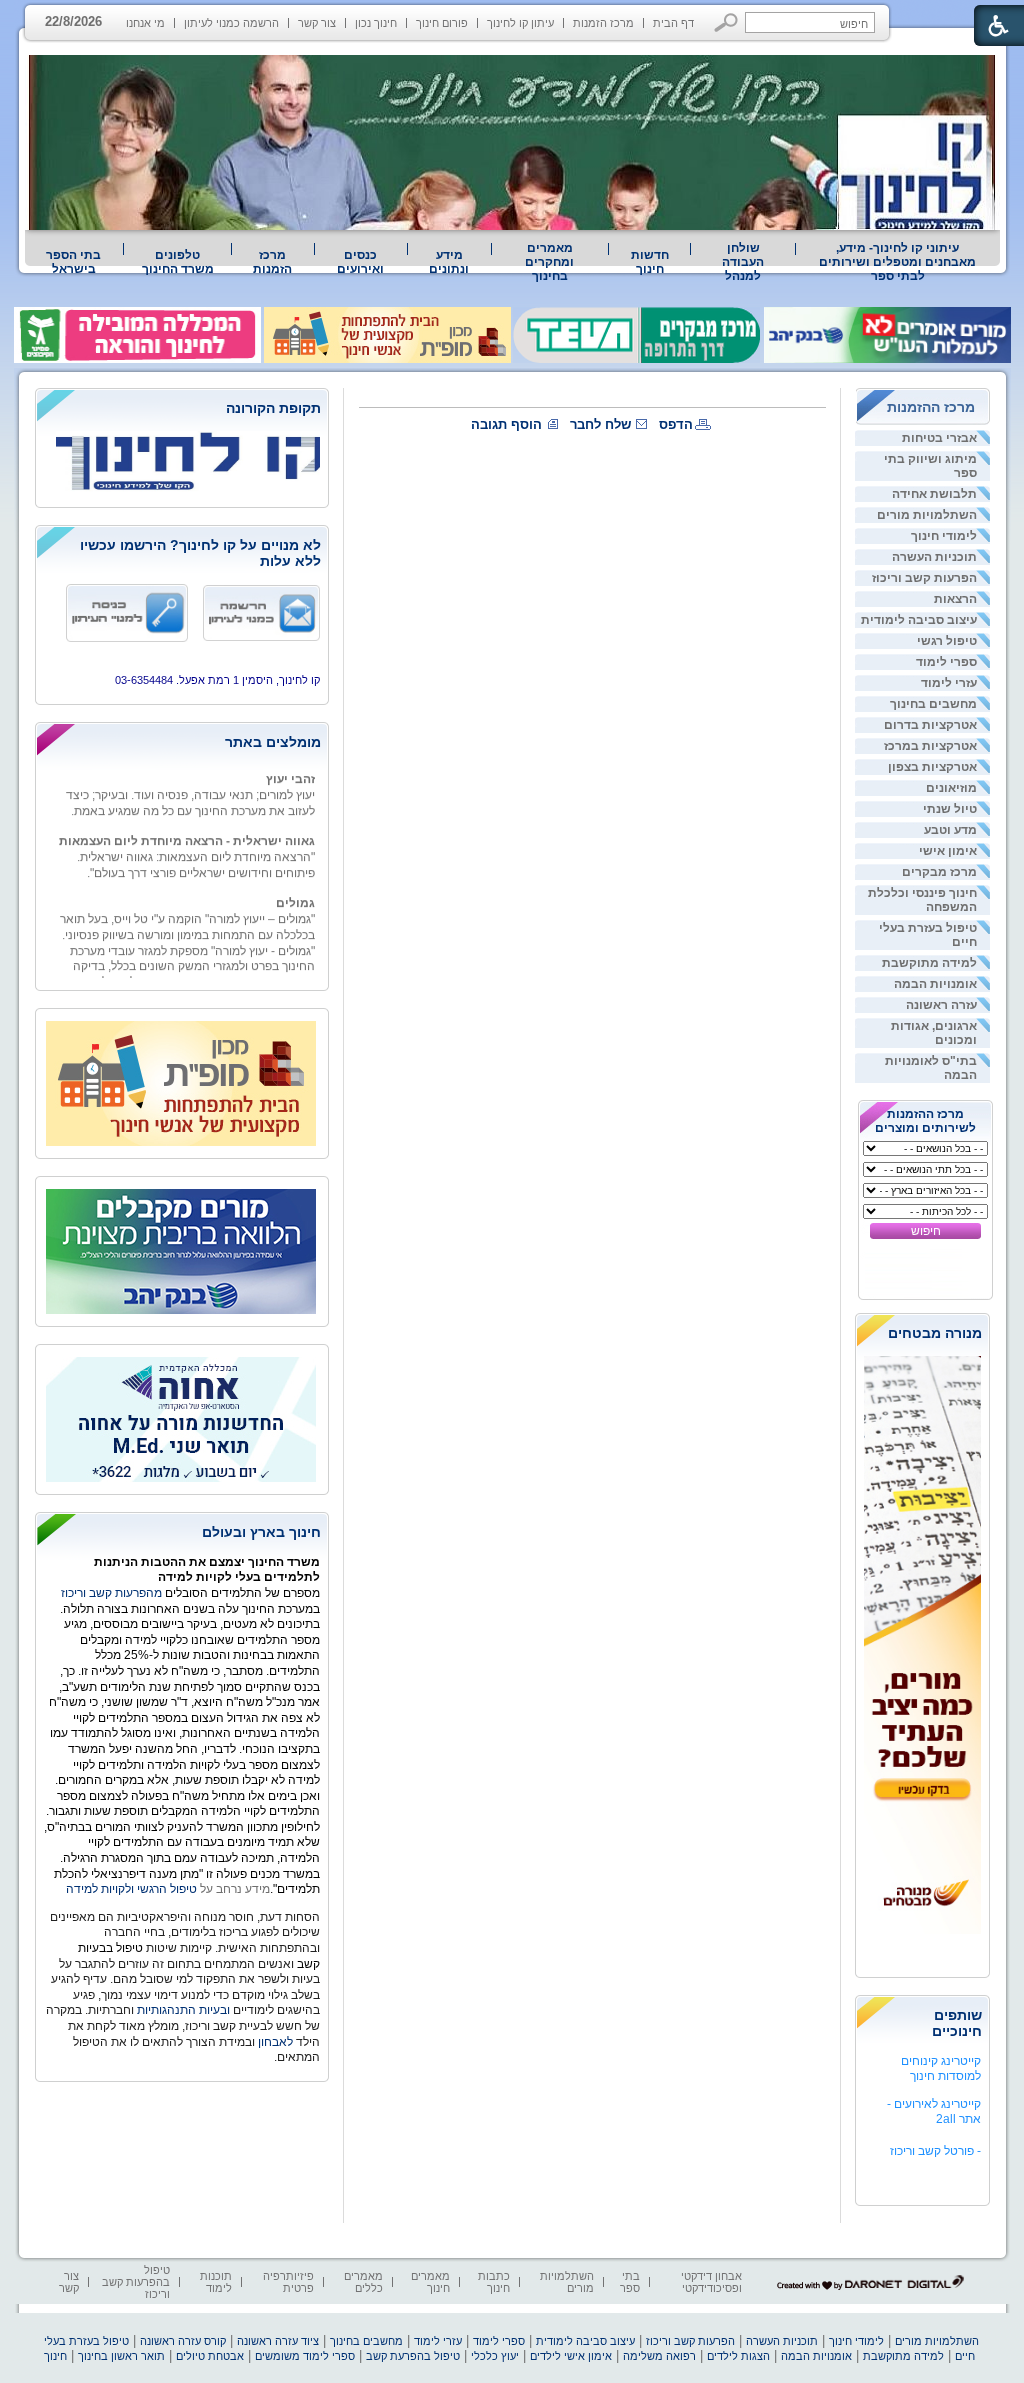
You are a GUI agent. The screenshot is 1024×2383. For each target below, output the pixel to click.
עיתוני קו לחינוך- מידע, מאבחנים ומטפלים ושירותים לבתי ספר (897, 262)
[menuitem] (898, 262)
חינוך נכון (376, 23)
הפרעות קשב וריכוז (924, 578)
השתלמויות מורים (927, 515)
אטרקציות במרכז (930, 746)
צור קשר (317, 23)
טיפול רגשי (947, 641)
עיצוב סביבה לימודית (919, 620)
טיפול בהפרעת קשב (413, 2356)
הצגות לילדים (738, 2356)
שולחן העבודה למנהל (743, 262)
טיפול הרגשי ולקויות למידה (131, 1889)
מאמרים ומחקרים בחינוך (549, 262)
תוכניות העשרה (934, 557)
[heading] (182, 409)
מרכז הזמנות (603, 23)
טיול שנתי (950, 809)
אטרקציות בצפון (932, 767)
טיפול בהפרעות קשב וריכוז (136, 2282)
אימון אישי (948, 851)
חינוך (55, 2356)
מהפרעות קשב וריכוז (113, 1593)
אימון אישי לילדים (571, 2356)
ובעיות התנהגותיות (182, 2010)
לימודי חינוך (944, 536)
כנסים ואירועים (360, 262)
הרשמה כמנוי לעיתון (231, 23)
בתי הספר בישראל (73, 262)
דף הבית (673, 23)
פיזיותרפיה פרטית (288, 2282)
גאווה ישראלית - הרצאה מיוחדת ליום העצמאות (187, 828)
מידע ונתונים (449, 262)
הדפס (676, 424)
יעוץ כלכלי (495, 2356)
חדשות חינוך (650, 262)
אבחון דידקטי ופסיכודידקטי (711, 2282)
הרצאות (955, 599)
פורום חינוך (442, 23)
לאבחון (275, 2042)
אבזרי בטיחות (939, 438)
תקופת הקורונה (273, 408)
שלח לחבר (600, 424)
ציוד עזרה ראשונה (278, 2341)
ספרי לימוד (946, 662)
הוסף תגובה (506, 424)
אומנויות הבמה (935, 984)
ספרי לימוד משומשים (305, 2356)
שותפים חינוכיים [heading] (957, 2023)
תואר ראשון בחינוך (121, 2356)
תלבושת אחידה (934, 494)
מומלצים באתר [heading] (273, 742)
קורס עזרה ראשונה (183, 2341)
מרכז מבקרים (939, 872)
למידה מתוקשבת (929, 963)
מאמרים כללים (363, 2282)
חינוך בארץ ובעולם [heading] (261, 1532)
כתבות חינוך (494, 2282)
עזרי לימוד (949, 683)
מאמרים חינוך (430, 2282)
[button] (726, 22)
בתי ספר (630, 2282)
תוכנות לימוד (216, 2282)
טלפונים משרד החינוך (178, 262)
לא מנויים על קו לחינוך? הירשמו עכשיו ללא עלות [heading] (200, 553)
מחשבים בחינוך (933, 704)
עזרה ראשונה (941, 1005)
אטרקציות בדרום (930, 725)
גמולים (295, 890)
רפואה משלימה (659, 2356)
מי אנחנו (145, 23)
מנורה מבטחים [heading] (935, 1333)
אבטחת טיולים (210, 2356)
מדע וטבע (950, 830)
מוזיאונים (951, 788)
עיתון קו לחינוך (520, 23)
